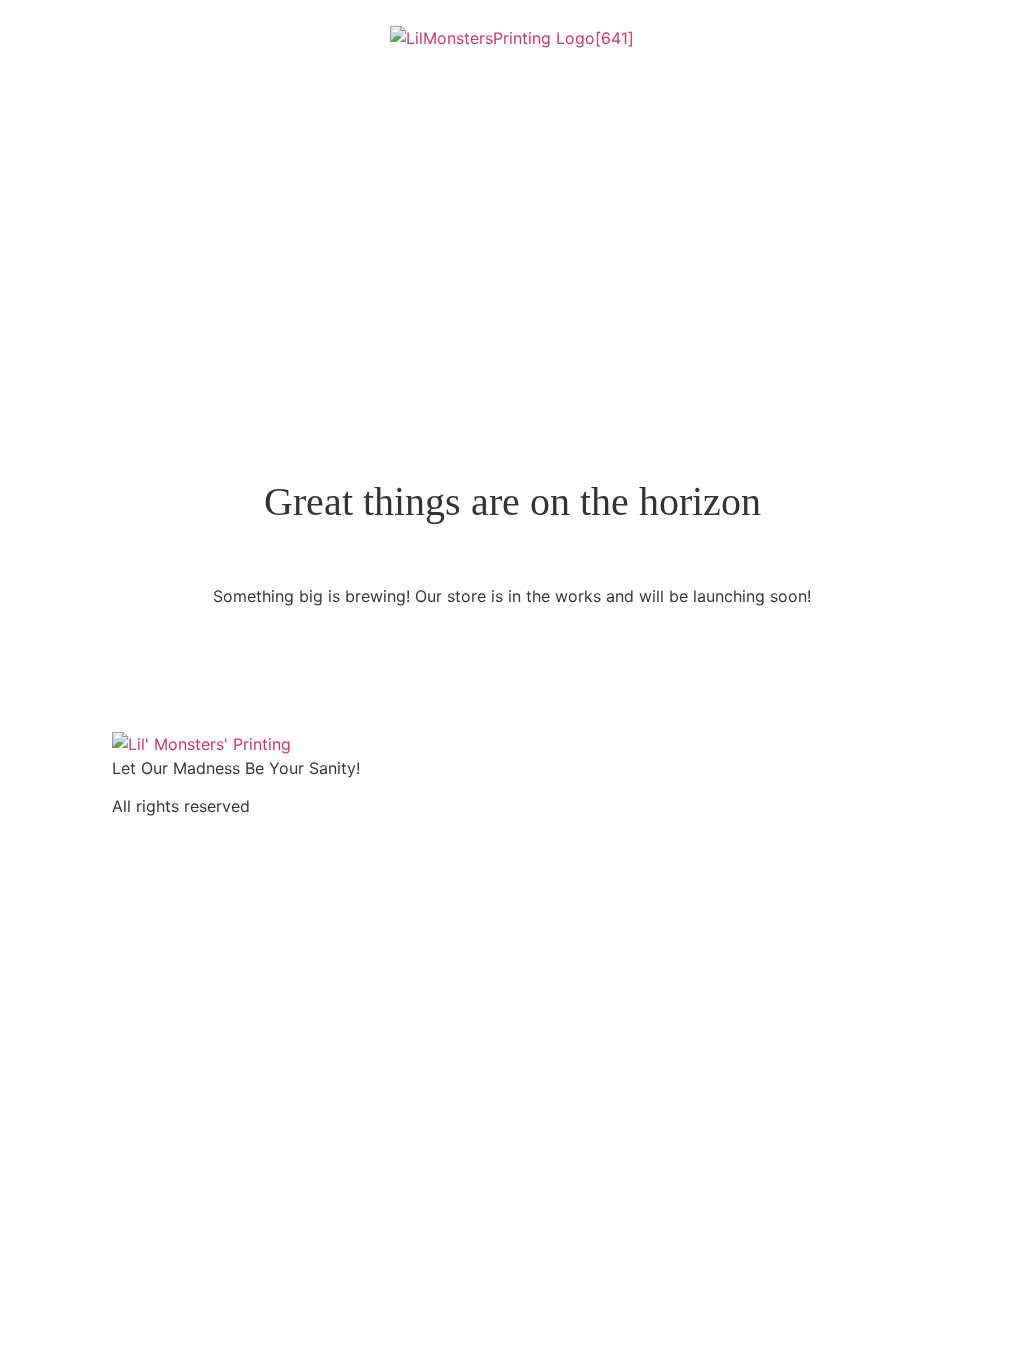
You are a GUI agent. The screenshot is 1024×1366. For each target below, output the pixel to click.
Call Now (92, 210)
